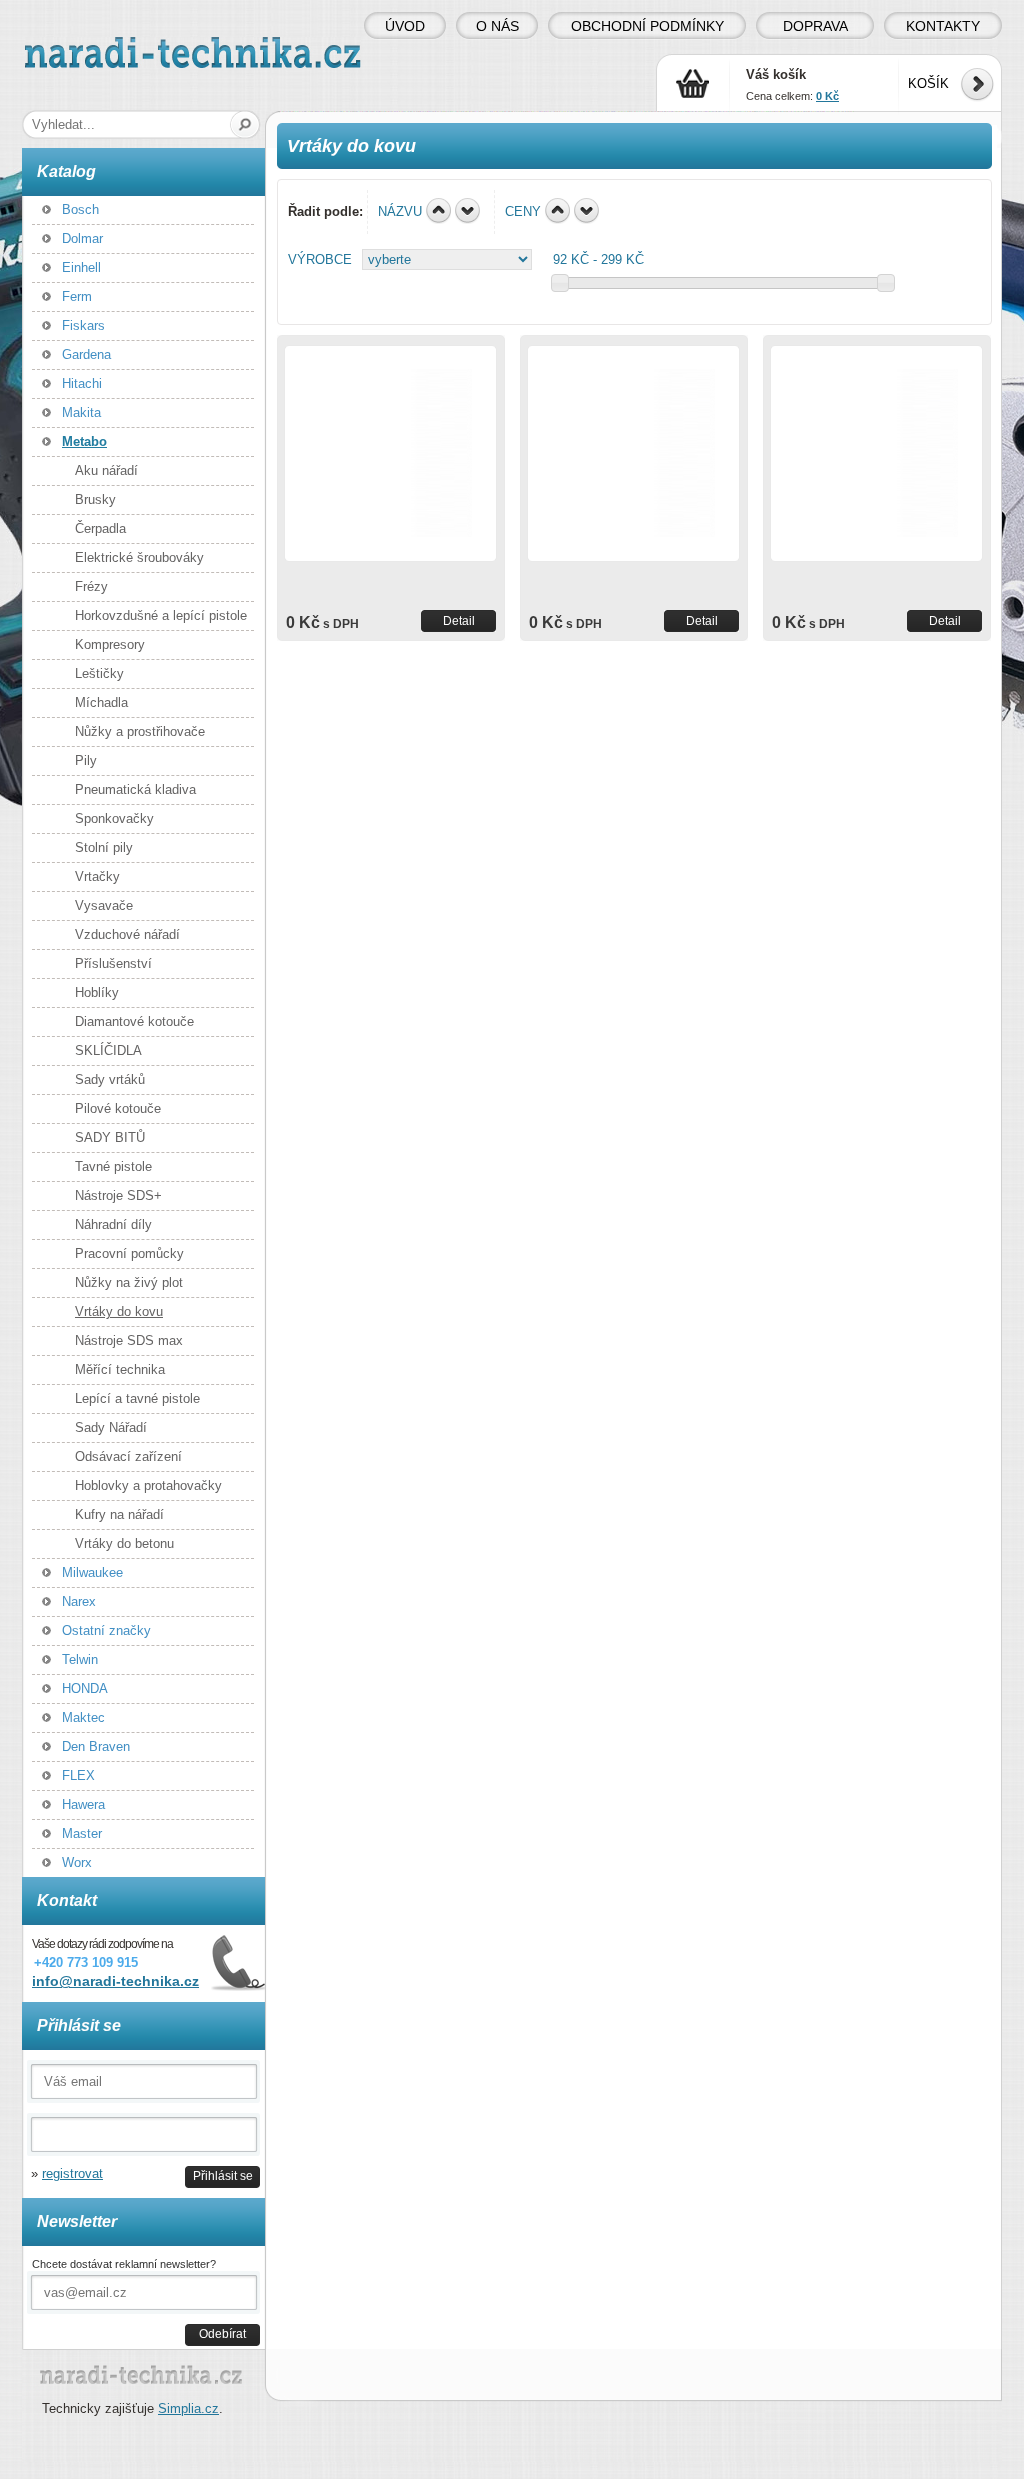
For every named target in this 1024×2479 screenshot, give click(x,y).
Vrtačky (97, 876)
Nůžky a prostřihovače (140, 731)
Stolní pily (104, 847)
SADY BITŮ (110, 1137)
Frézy (91, 586)
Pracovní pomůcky (129, 1253)
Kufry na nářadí (119, 1514)
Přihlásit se (223, 2175)
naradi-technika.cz (78, 44)
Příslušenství (113, 963)
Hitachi (82, 383)
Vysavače (104, 905)
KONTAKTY (943, 26)
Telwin (80, 1659)
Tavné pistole (113, 1166)
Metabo (84, 441)
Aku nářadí (106, 470)
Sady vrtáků (110, 1079)
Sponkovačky (114, 818)
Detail (459, 620)
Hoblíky (97, 992)
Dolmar (82, 238)
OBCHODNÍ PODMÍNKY (647, 26)
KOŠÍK (928, 83)
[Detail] (390, 453)
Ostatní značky (106, 1630)
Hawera (83, 1804)
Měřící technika (120, 1369)
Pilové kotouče (118, 1108)
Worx (77, 1862)
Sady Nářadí (111, 1427)
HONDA (85, 1688)
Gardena (86, 354)
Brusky (95, 499)
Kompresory (110, 644)
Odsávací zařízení (128, 1456)
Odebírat (222, 2333)
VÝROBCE (320, 259)
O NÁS (497, 26)
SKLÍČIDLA (108, 1050)
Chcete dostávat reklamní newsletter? (124, 2264)
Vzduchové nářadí (127, 934)
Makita (81, 412)
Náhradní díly (113, 1224)
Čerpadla (100, 528)
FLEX (78, 1775)
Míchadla (101, 702)
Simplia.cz (188, 2408)
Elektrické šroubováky (139, 557)
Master (82, 1833)
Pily (86, 760)
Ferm (77, 296)
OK (245, 124)
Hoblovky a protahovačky (148, 1485)
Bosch (80, 209)
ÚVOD (405, 26)
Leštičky (99, 673)
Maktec (83, 1717)
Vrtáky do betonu (124, 1543)
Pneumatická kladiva (135, 789)
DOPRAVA (815, 26)
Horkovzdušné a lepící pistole (161, 615)
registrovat (72, 2173)
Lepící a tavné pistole (137, 1398)
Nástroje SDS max (129, 1340)
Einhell (81, 267)
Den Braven (96, 1746)
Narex (79, 1601)
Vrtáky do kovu (119, 1311)
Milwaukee (92, 1572)
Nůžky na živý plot (129, 1282)
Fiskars (83, 325)
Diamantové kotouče (134, 1021)
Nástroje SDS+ (118, 1195)
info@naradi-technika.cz (115, 1981)
